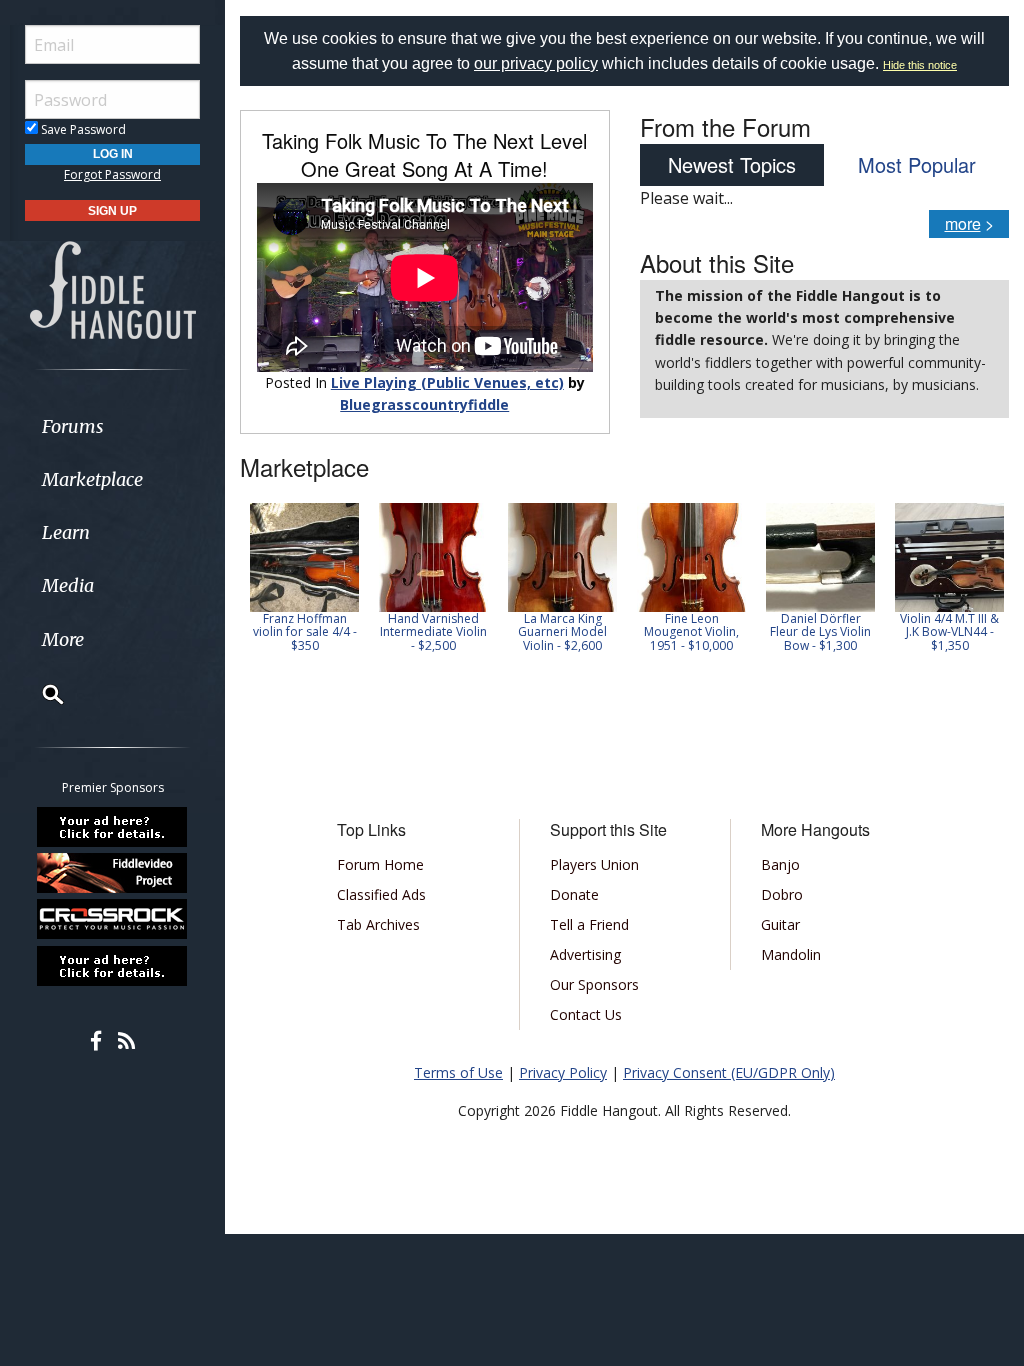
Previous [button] (250, 591)
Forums (73, 426)
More (63, 639)
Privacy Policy (563, 1072)
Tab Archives (378, 924)
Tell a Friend (589, 924)
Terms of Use (458, 1072)
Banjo (780, 864)
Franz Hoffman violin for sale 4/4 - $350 (305, 631)
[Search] (40, 694)
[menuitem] (112, 426)
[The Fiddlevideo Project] (113, 873)
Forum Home (380, 864)
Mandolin (791, 954)
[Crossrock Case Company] (113, 919)
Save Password (82, 129)
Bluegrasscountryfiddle (424, 404)
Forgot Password (112, 174)
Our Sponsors (594, 984)
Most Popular (917, 164)
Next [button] (981, 591)
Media (68, 585)
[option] (304, 577)
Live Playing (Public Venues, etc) (447, 382)
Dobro (782, 894)
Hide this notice (920, 65)
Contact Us (586, 1014)
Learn (66, 532)
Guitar (780, 924)
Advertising (585, 954)
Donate (574, 894)
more (963, 223)
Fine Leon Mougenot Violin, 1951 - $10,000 (691, 631)
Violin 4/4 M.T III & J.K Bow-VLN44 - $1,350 (949, 631)
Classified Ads (381, 894)
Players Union (594, 864)
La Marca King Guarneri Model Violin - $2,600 (562, 631)
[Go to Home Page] (113, 289)
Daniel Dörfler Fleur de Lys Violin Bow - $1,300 (820, 631)
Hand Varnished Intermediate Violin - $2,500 (433, 631)
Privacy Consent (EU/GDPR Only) (729, 1072)
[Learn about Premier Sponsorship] (113, 826)
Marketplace (92, 479)
